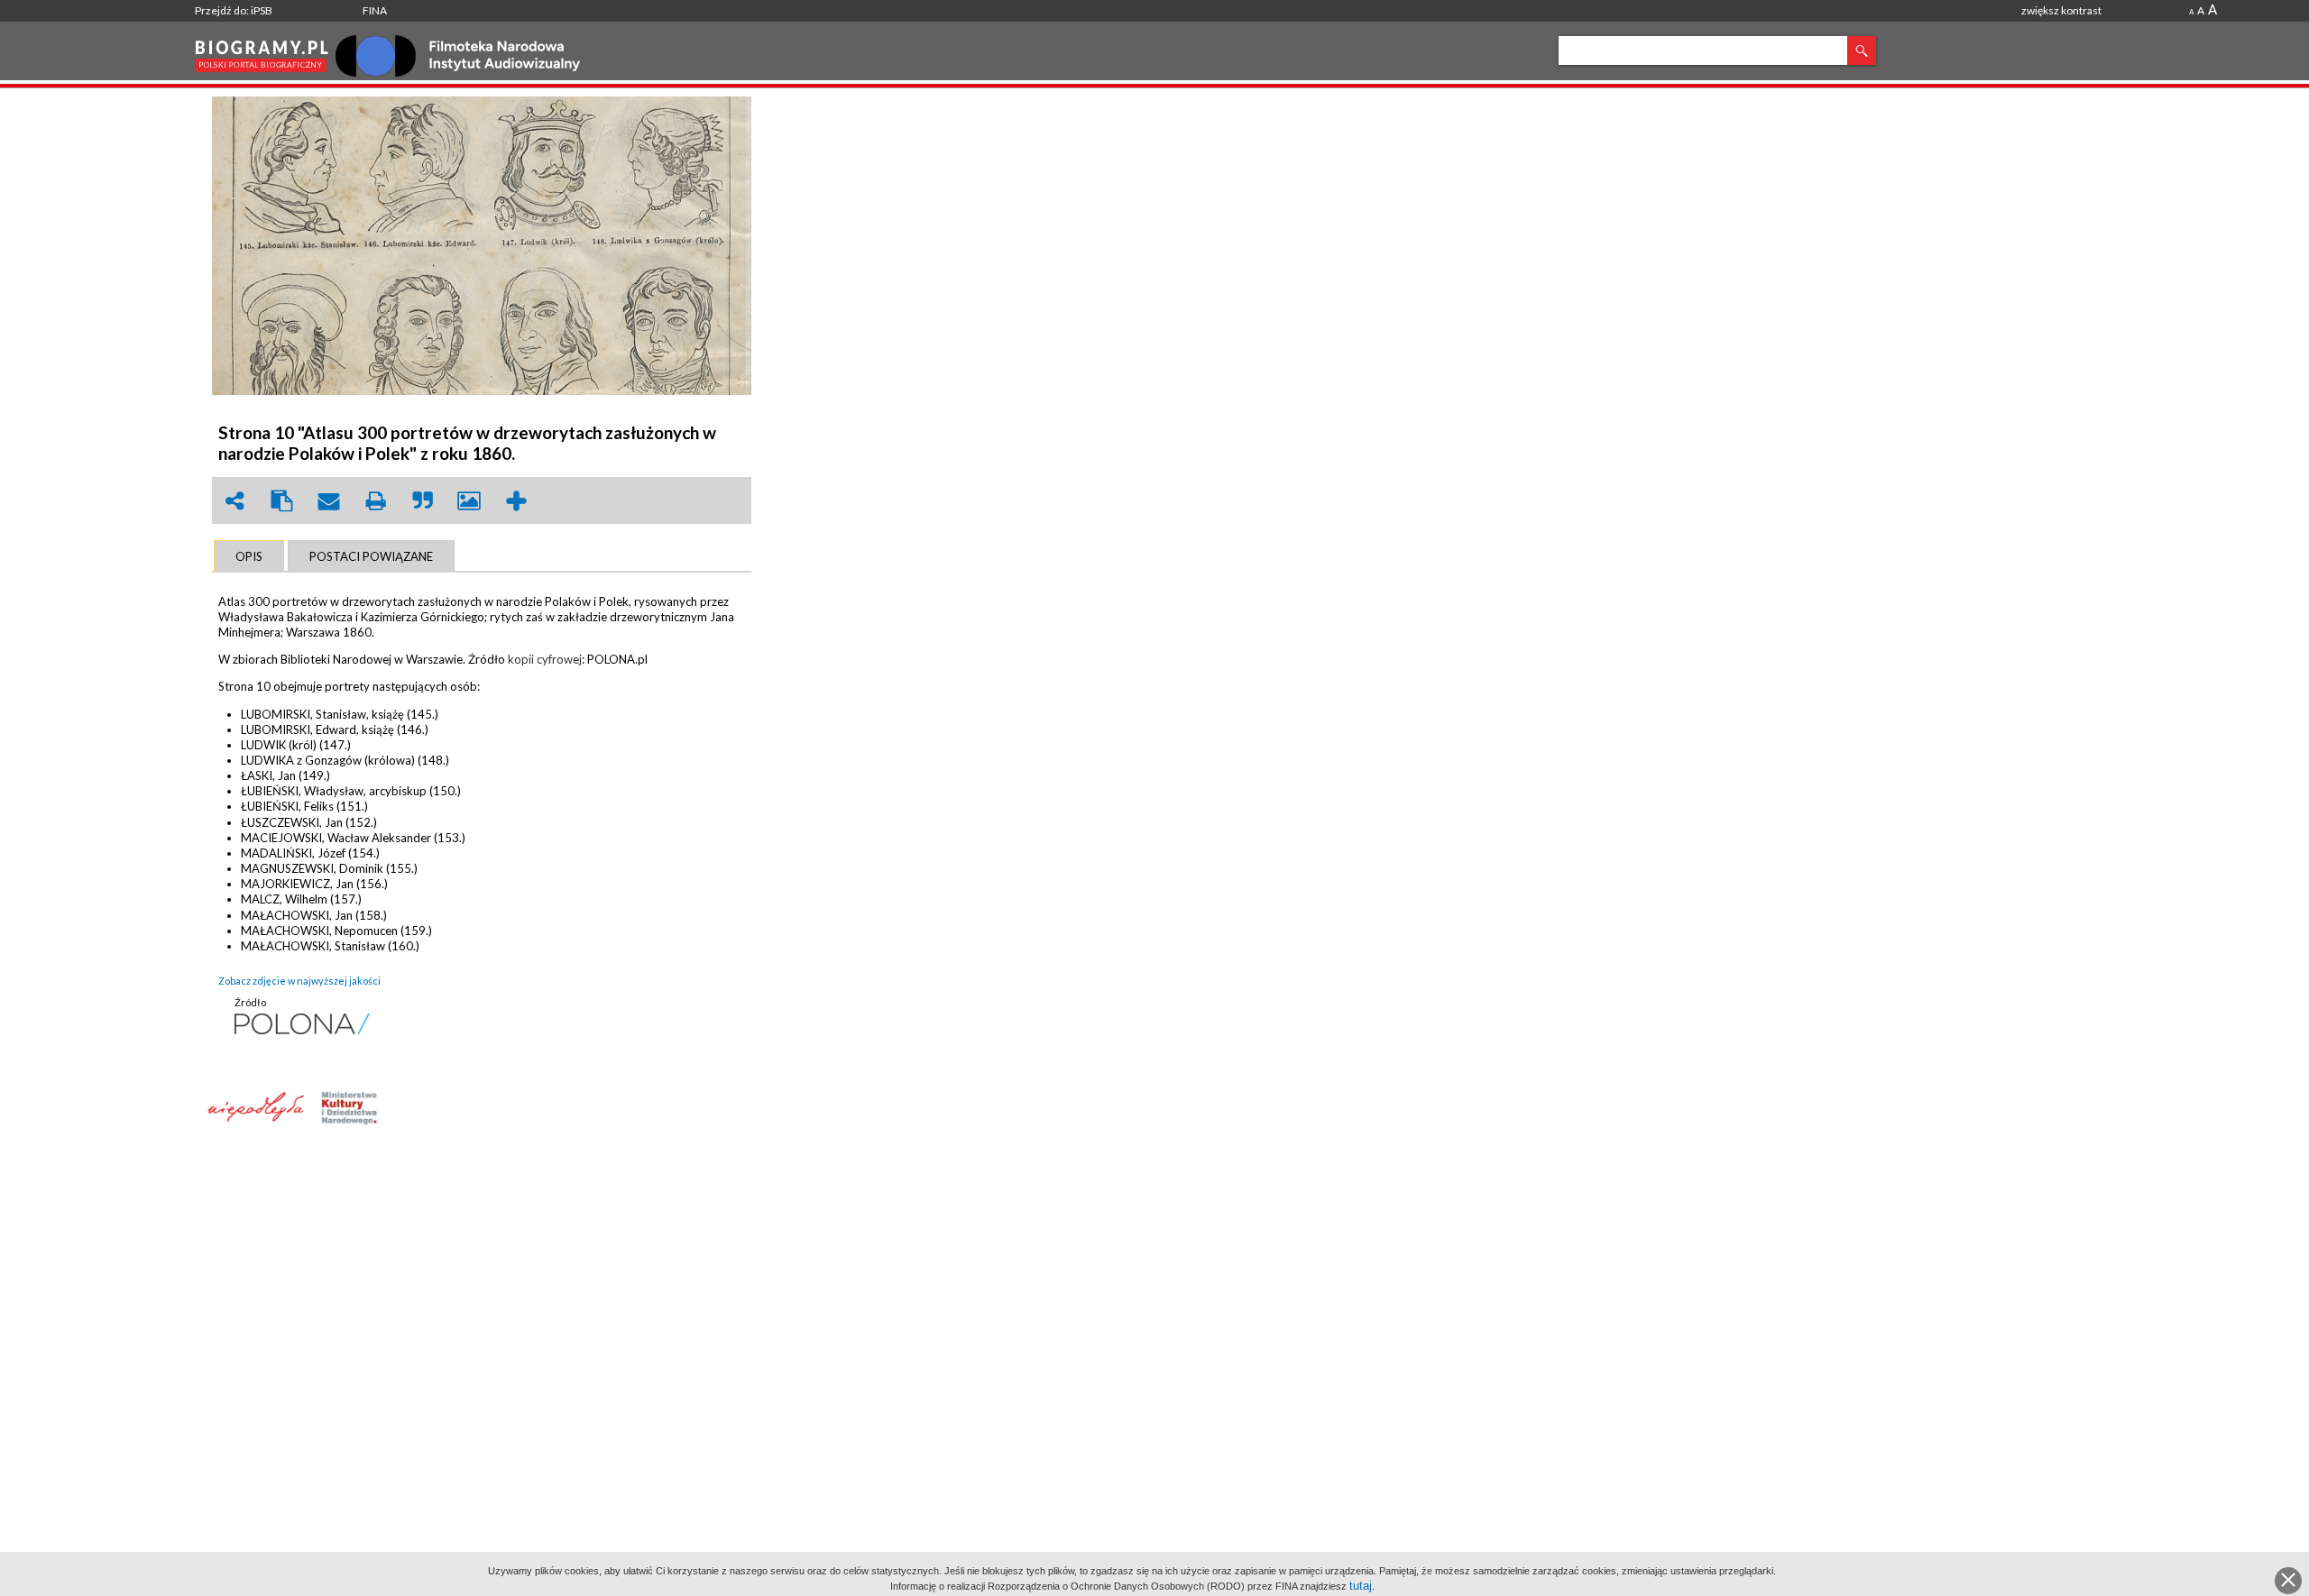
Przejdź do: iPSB (234, 10)
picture (469, 501)
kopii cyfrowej (545, 659)
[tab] (249, 556)
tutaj (1361, 1586)
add (516, 501)
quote (422, 501)
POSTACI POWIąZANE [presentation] (371, 556)
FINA (375, 10)
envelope (328, 501)
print (375, 501)
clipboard (281, 501)
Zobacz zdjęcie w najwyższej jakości (299, 981)
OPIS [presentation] (249, 556)
